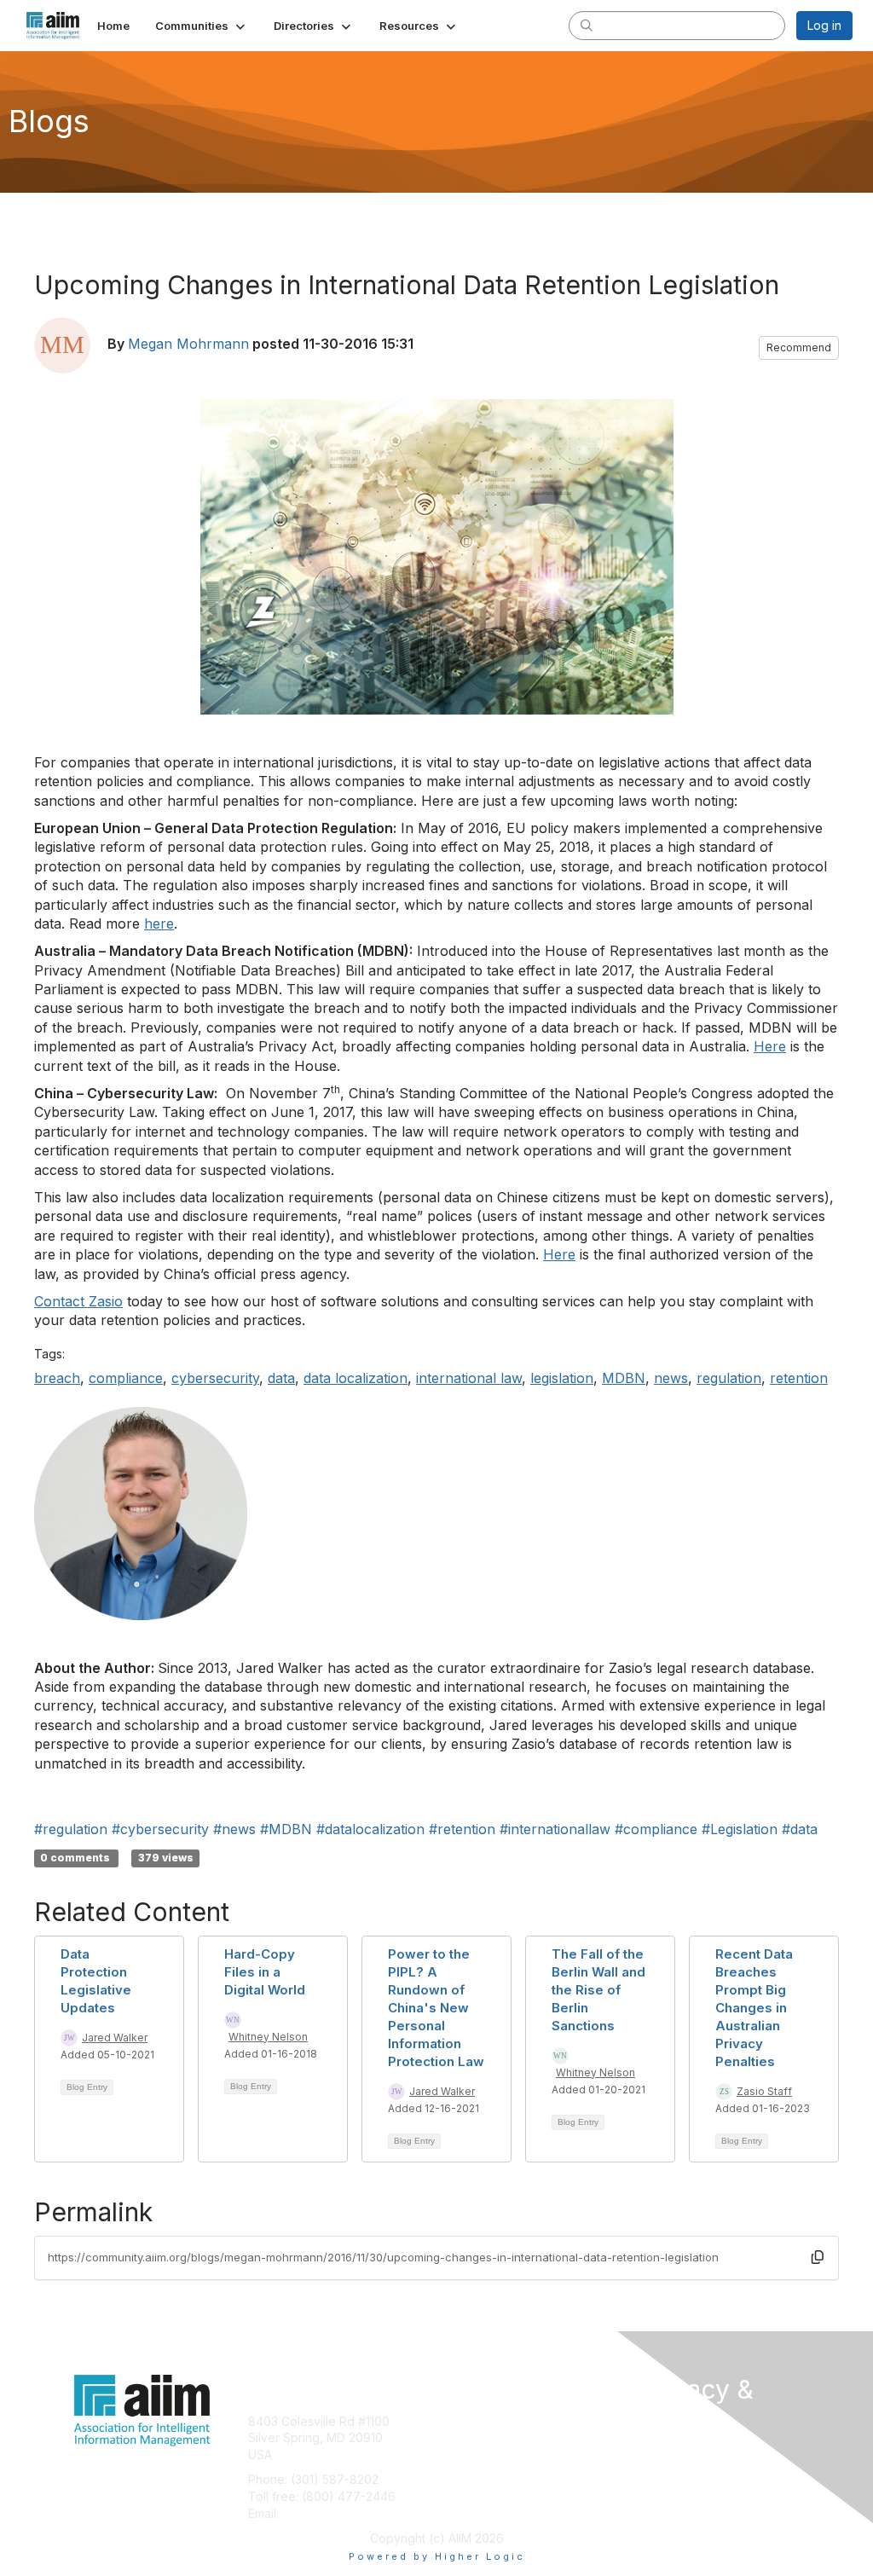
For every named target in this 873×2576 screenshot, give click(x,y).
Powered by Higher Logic (437, 2556)
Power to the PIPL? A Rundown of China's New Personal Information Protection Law (436, 2008)
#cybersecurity (160, 1829)
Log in (824, 25)
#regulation (71, 1829)
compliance (126, 1378)
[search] (587, 25)
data (281, 1378)
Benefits (466, 2437)
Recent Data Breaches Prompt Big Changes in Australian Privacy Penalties (754, 2008)
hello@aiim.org (324, 2513)
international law (469, 1378)
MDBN (624, 1378)
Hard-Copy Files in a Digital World (265, 1972)
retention (799, 1378)
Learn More (476, 2454)
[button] (202, 26)
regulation (729, 1378)
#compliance (656, 1829)
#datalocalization (370, 1829)
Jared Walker (115, 2038)
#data (800, 1829)
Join (455, 2421)
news (671, 1378)
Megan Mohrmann (188, 344)
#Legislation (740, 1829)
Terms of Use (677, 2468)
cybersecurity (215, 1378)
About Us (665, 2452)
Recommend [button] (799, 347)
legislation (562, 1378)
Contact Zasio (78, 1301)
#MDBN (286, 1829)
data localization (356, 1378)
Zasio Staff (764, 2091)
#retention (462, 1829)
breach (57, 1378)
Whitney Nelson (268, 2037)
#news (234, 1829)
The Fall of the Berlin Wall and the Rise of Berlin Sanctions (598, 1990)
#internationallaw (555, 1829)
